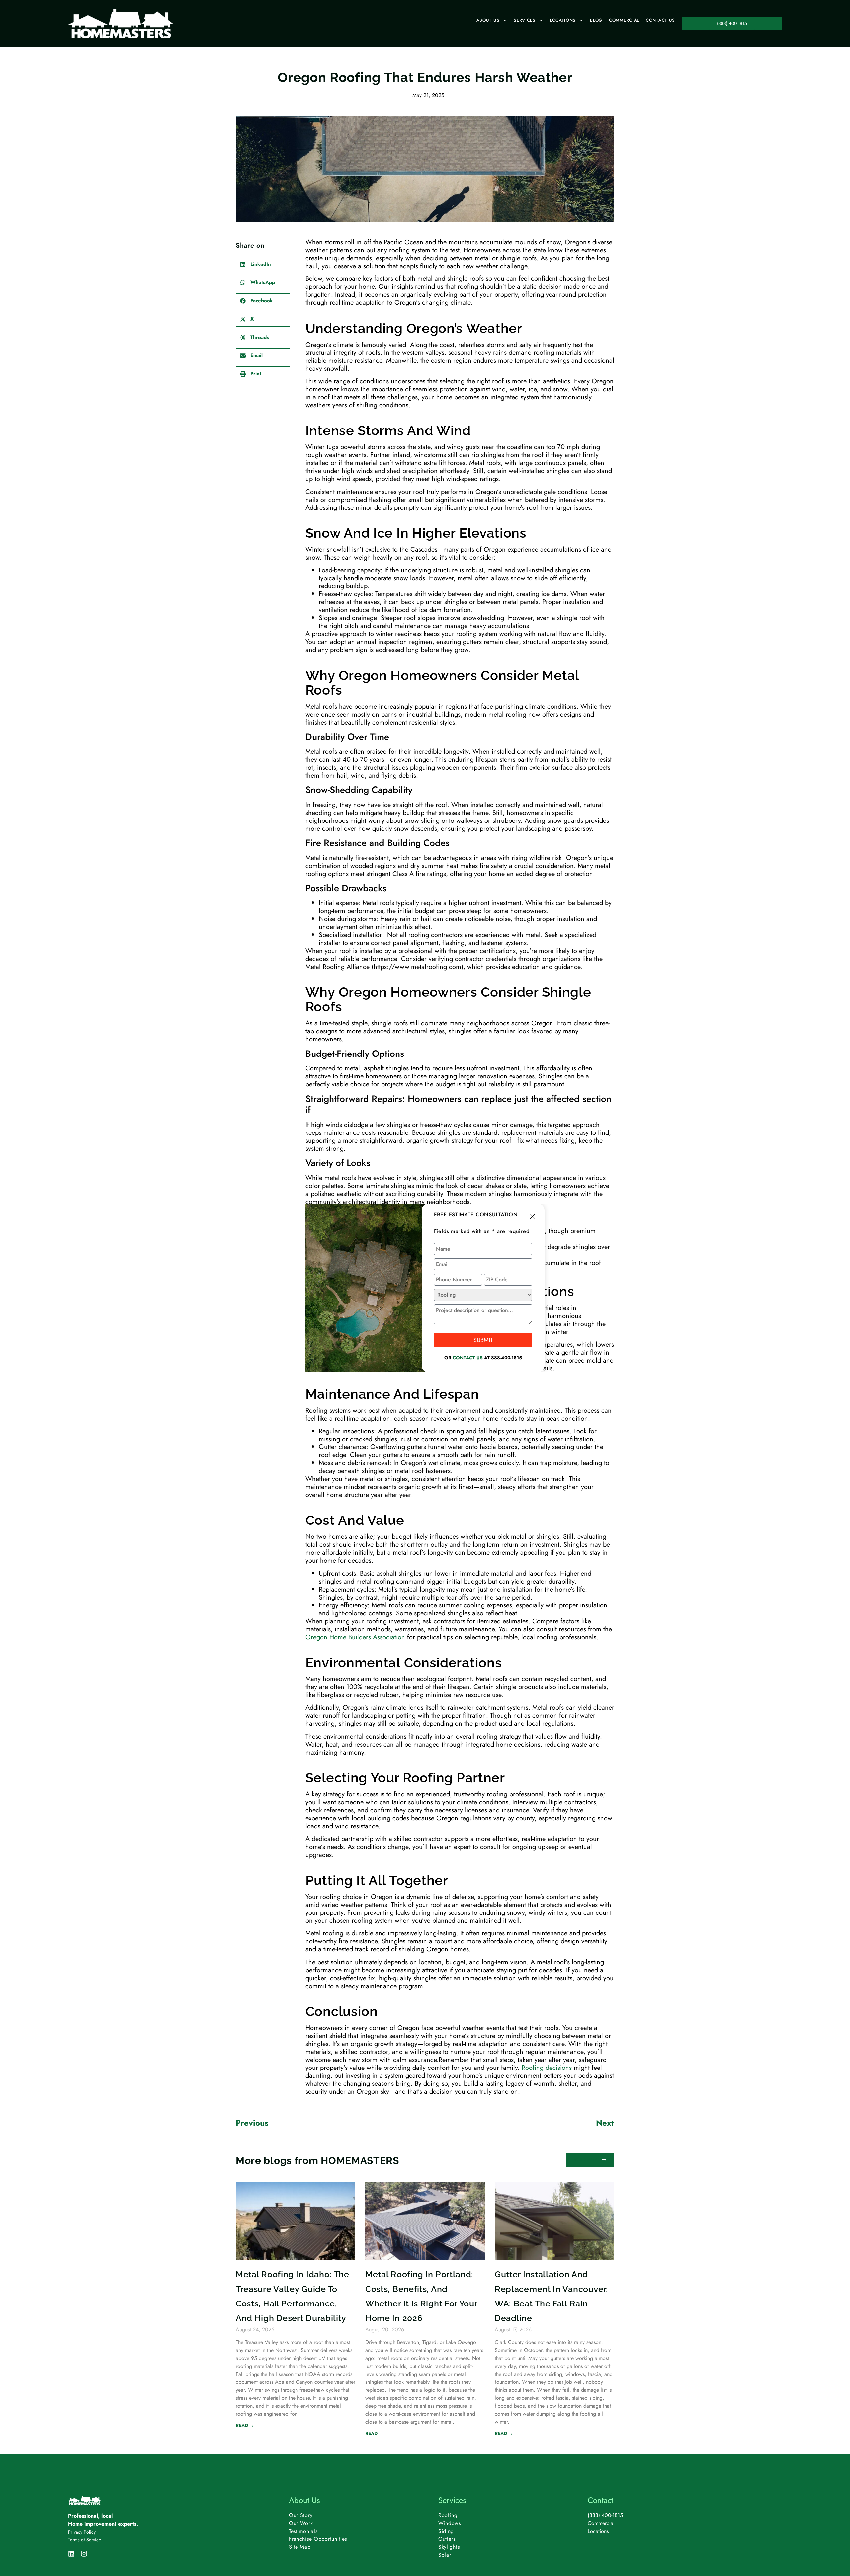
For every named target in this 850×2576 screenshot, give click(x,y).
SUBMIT (483, 1340)
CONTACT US (468, 1358)
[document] (425, 1288)
